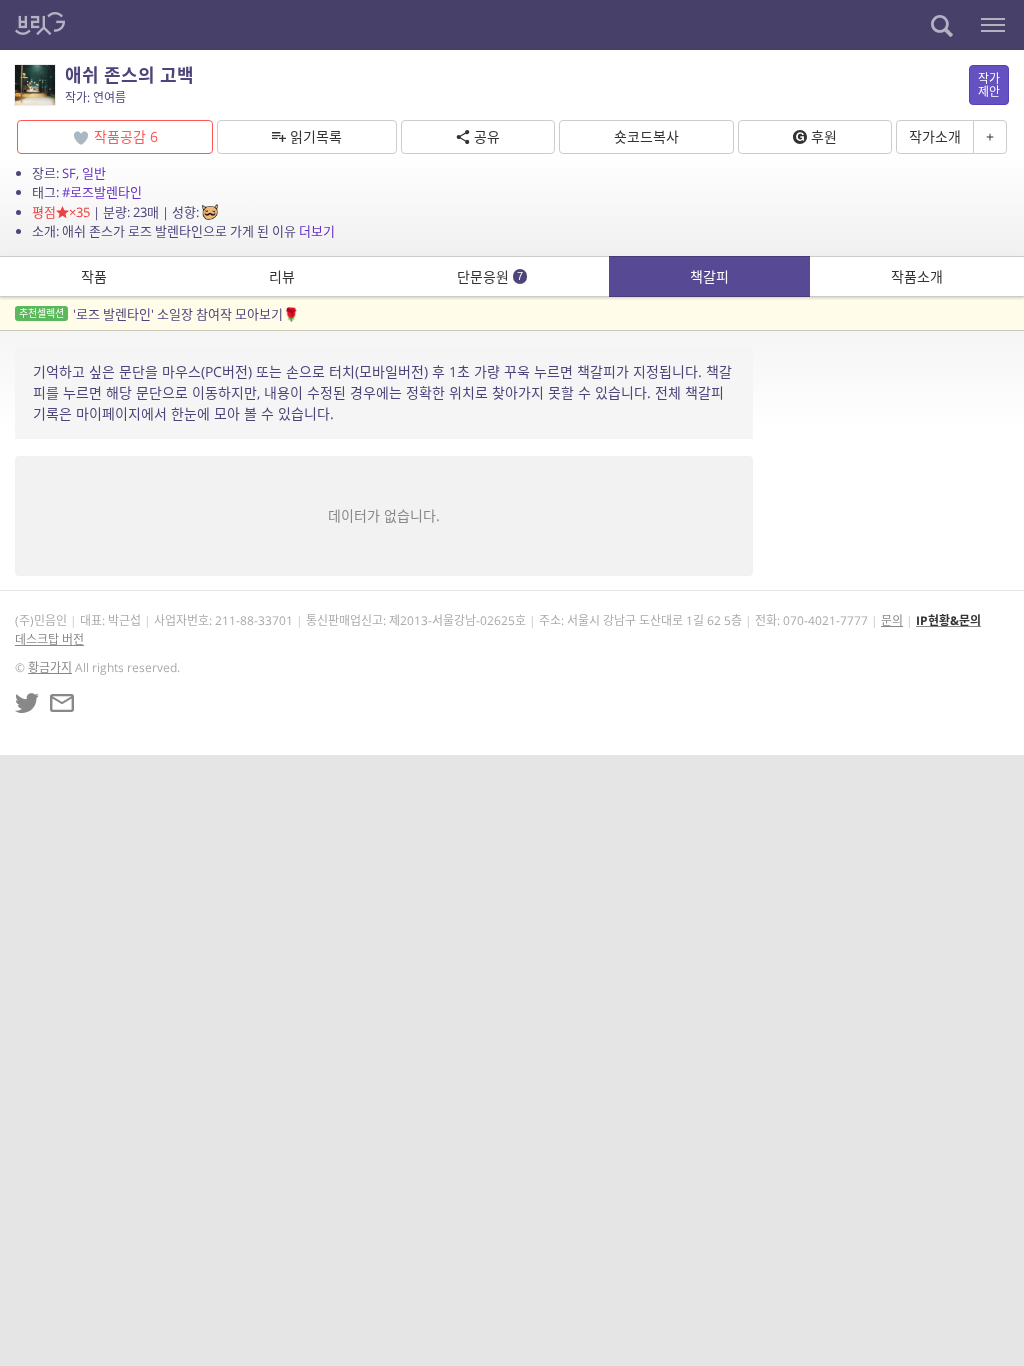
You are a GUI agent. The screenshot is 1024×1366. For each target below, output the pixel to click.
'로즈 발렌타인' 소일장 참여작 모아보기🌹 (159, 314)
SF (69, 173)
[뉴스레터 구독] (62, 703)
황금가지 (50, 667)
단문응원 (490, 276)
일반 (94, 173)
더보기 (317, 231)
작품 (94, 276)
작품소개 (917, 276)
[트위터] (27, 703)
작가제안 (989, 85)
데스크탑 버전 (49, 639)
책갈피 (709, 276)
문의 (892, 620)
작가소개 (935, 136)
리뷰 (282, 276)
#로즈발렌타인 (102, 192)
